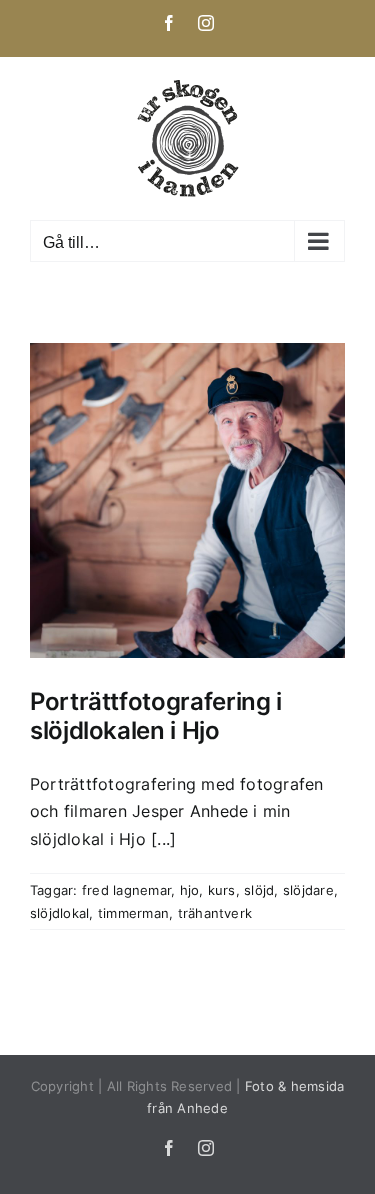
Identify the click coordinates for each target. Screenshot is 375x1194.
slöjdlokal (59, 913)
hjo (190, 890)
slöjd (259, 890)
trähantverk (215, 913)
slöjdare (308, 890)
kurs (222, 890)
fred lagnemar (126, 890)
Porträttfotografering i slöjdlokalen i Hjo (156, 716)
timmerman (133, 913)
